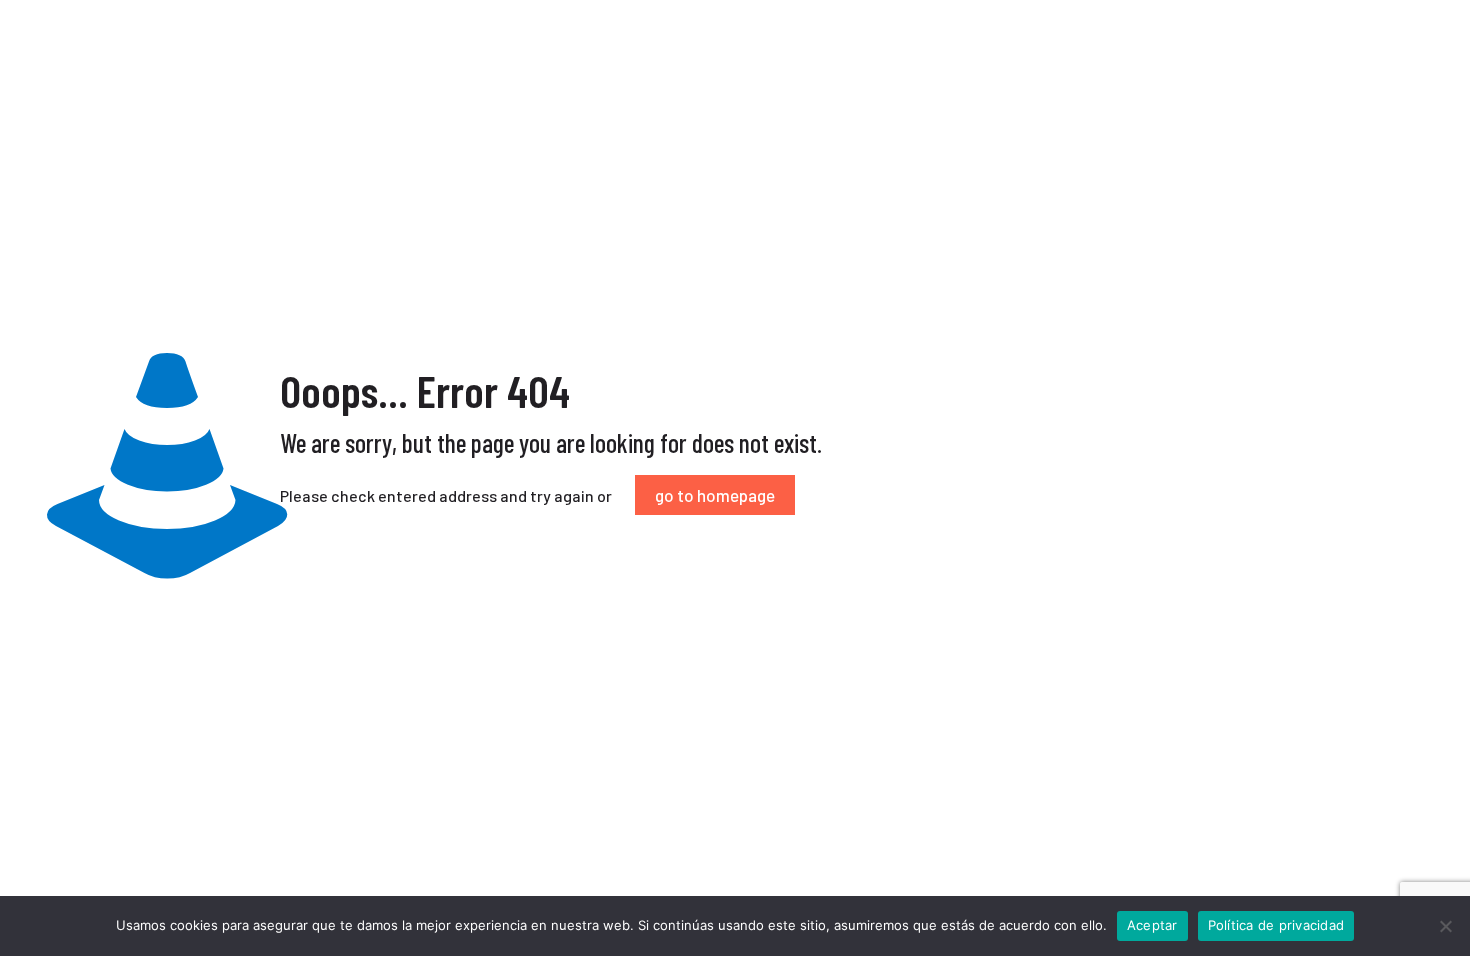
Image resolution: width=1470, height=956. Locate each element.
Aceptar (1152, 925)
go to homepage (715, 495)
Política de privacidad (1276, 925)
